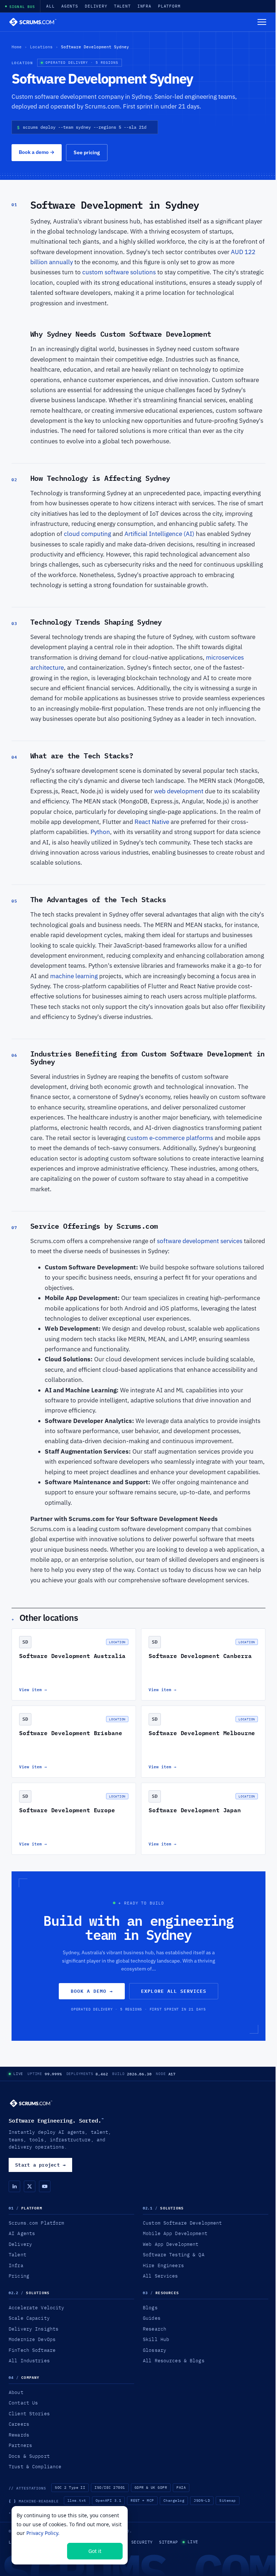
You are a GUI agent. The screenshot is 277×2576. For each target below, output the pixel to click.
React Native (152, 822)
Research (155, 2329)
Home (17, 47)
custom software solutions (120, 272)
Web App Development (171, 2244)
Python (100, 832)
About (16, 2392)
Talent (122, 6)
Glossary (155, 2350)
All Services (161, 2276)
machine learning (74, 976)
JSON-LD (202, 2500)
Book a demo (37, 152)
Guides (152, 2318)
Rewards (19, 2435)
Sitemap (227, 2500)
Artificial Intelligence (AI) (159, 534)
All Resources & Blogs (174, 2360)
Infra (144, 6)
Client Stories (29, 2413)
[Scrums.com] (33, 22)
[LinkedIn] (14, 2186)
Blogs (150, 2307)
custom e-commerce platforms (171, 1138)
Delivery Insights (34, 2329)
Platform (169, 6)
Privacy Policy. (43, 2533)
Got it (95, 2551)
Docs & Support (29, 2456)
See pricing (87, 152)
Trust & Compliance (35, 2466)
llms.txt (77, 2500)
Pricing (19, 2276)
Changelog (174, 2500)
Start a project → (40, 2165)
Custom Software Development (182, 2223)
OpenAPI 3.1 (108, 2500)
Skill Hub (156, 2339)
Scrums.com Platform (36, 2223)
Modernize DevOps (32, 2339)
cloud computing (87, 534)
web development (179, 791)
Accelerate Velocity (36, 2307)
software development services (200, 1241)
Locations (41, 47)
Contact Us (23, 2403)
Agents (70, 6)
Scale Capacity (29, 2318)
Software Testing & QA (174, 2254)
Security (142, 2542)
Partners (20, 2445)
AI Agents (22, 2233)
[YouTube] (45, 2186)
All (50, 6)
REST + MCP (142, 2500)
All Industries (29, 2360)
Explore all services (174, 1991)
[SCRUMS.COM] (31, 2103)
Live (18, 2074)
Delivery (96, 6)
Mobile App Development (175, 2233)
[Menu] (262, 22)
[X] (30, 2186)
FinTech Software (32, 2350)
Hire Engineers (163, 2265)
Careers (19, 2424)
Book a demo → (92, 1991)
